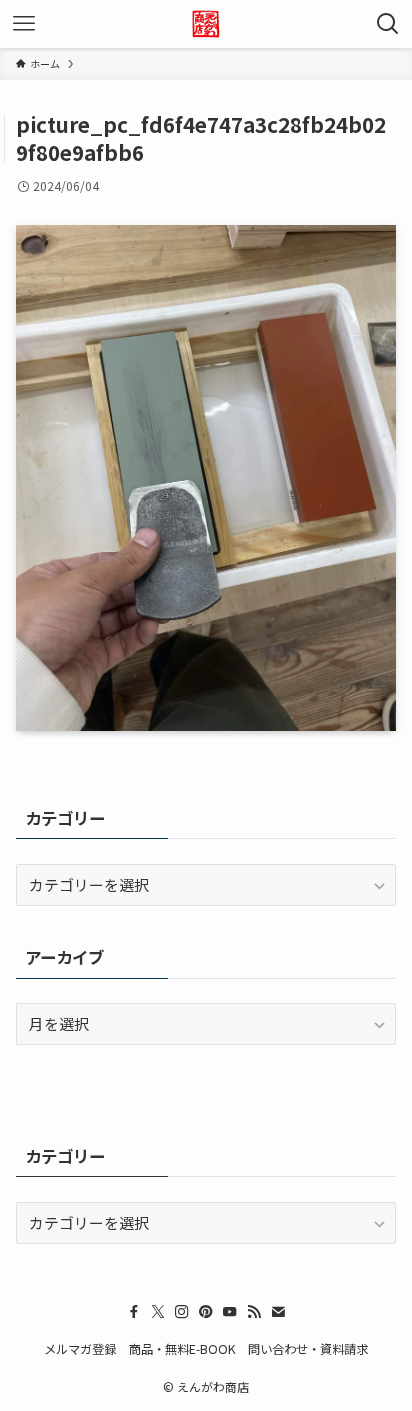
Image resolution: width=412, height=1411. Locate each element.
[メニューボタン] (24, 24)
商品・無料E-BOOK (182, 1349)
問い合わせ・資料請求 (308, 1349)
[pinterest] (206, 1312)
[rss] (254, 1312)
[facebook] (134, 1312)
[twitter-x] (158, 1312)
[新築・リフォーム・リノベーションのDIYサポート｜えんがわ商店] (206, 24)
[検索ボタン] (388, 24)
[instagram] (182, 1312)
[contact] (278, 1312)
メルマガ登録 (80, 1349)
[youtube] (230, 1312)
